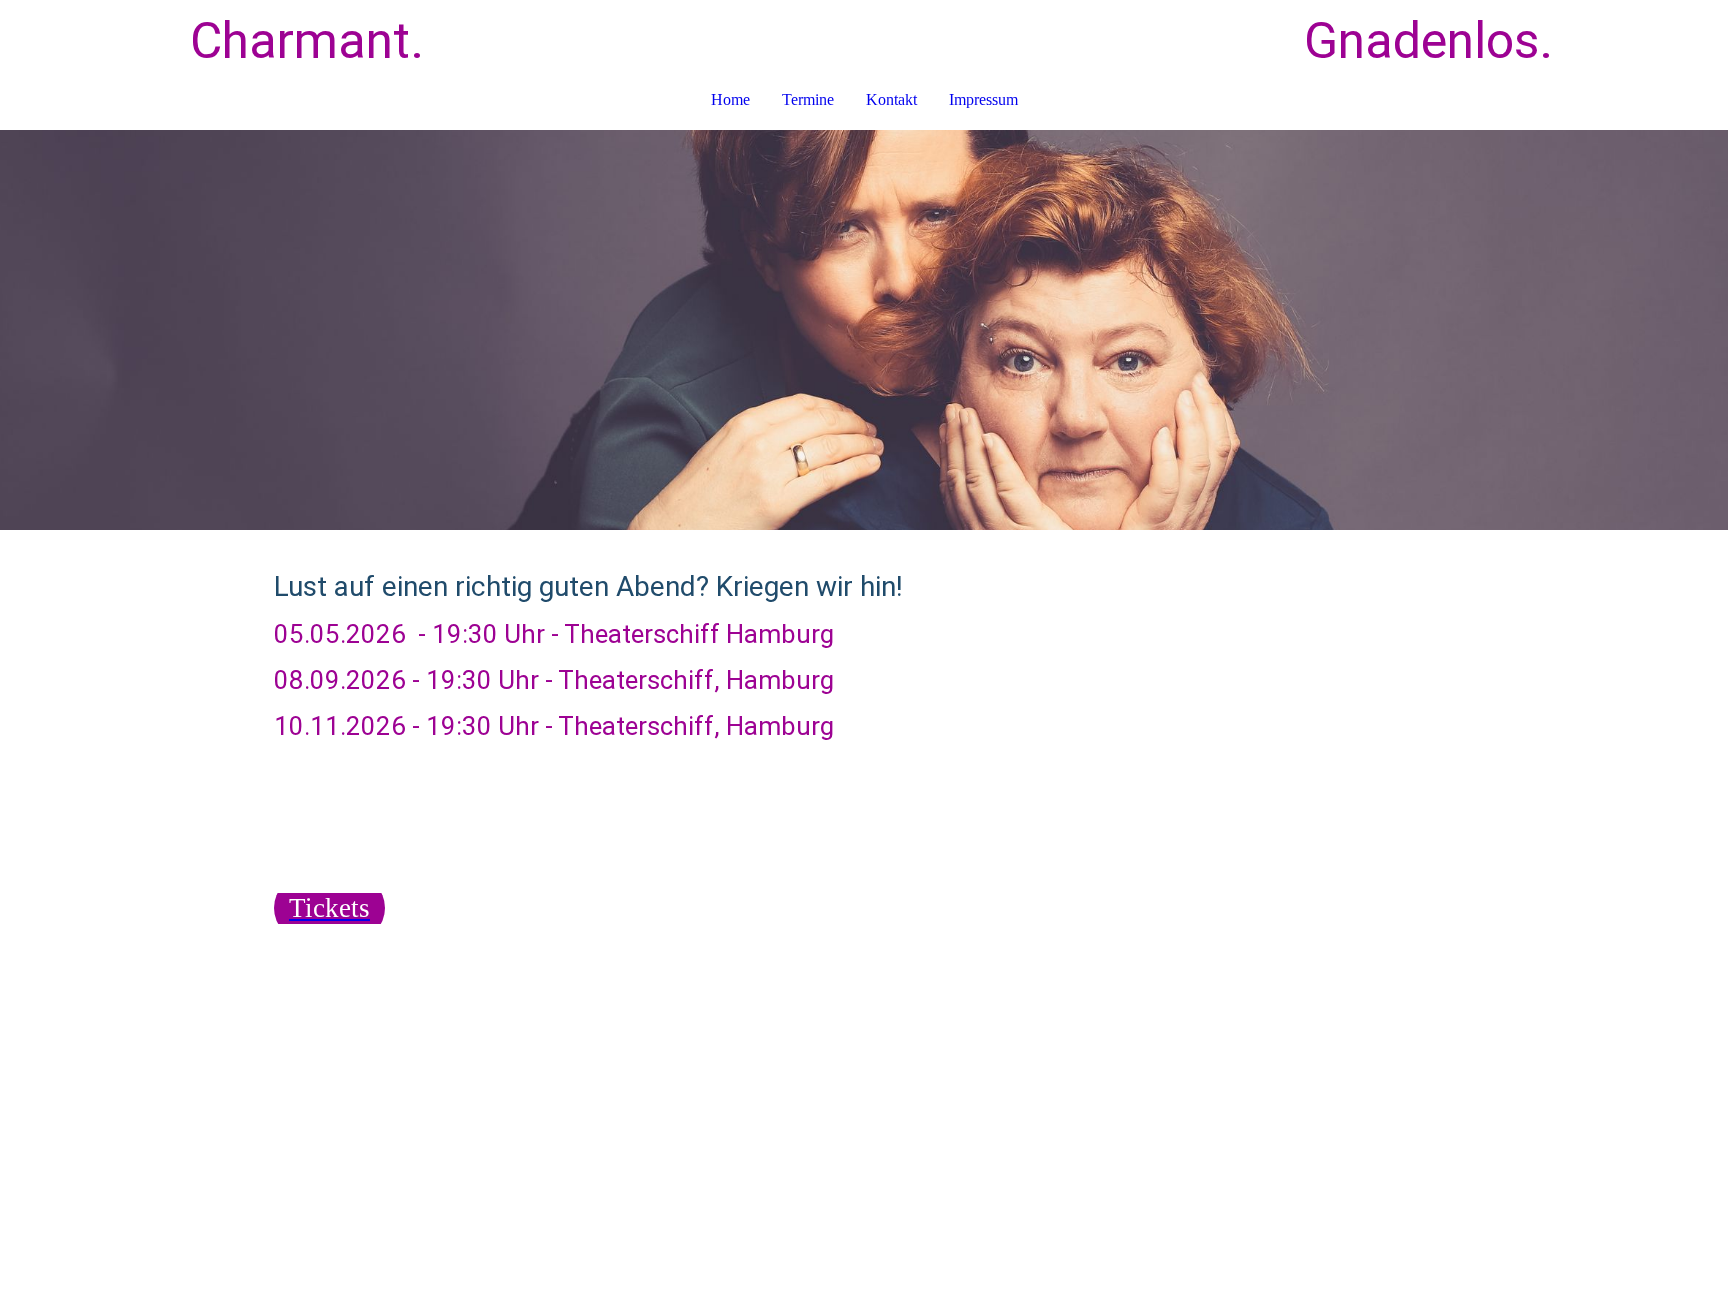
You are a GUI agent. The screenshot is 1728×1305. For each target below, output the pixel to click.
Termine (808, 99)
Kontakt (891, 99)
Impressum (983, 99)
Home (730, 99)
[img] (864, 330)
